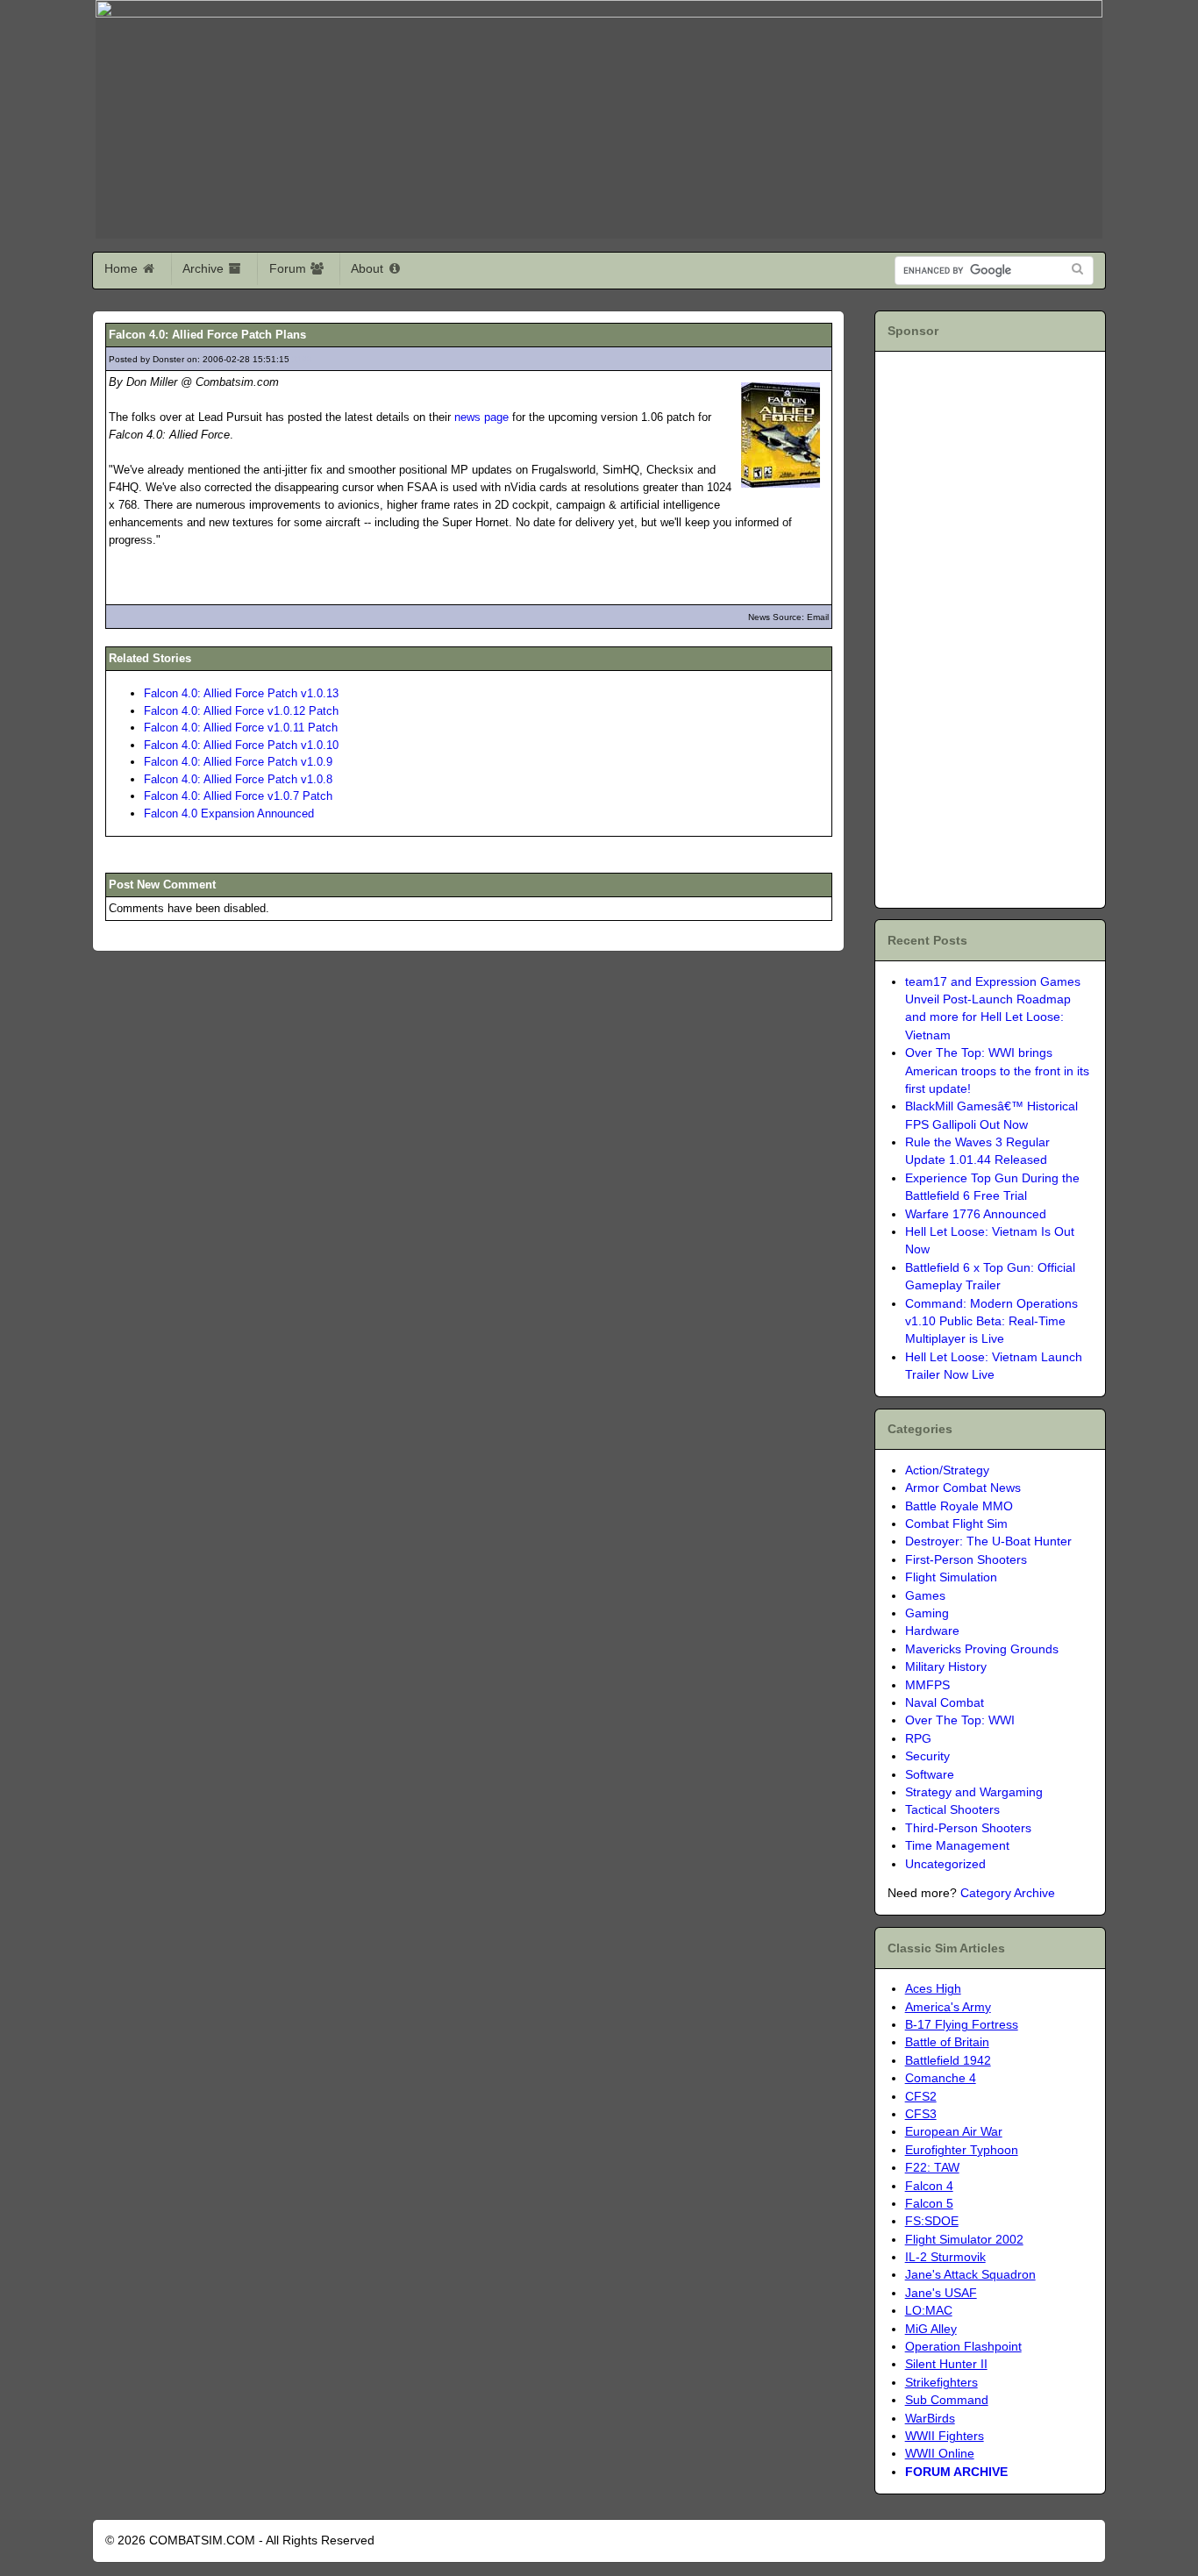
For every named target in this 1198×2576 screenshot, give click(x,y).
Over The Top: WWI (960, 1720)
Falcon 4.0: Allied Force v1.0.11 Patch (241, 728)
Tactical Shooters (952, 1810)
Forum (289, 268)
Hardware (932, 1631)
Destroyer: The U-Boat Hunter (988, 1541)
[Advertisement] (988, 627)
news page (481, 417)
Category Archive (1008, 1893)
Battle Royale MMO (959, 1506)
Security (927, 1756)
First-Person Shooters (966, 1560)
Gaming (927, 1613)
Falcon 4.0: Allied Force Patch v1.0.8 (238, 779)
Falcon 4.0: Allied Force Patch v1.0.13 (241, 693)
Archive (205, 268)
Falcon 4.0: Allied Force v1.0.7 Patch (238, 796)
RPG (918, 1739)
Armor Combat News (963, 1488)
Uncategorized (945, 1864)
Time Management (957, 1846)
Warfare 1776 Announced (976, 1214)
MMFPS (927, 1685)
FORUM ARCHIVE (956, 2472)
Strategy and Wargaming (974, 1792)
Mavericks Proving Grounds (982, 1649)
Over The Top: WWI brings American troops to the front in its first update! (997, 1071)
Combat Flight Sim (956, 1524)
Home (123, 268)
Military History (946, 1667)
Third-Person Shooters (968, 1828)
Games (925, 1596)
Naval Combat (945, 1703)
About (369, 268)
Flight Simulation (951, 1577)
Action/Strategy (947, 1470)
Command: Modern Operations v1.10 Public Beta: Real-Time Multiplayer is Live (991, 1322)
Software (930, 1775)
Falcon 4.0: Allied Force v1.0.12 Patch (241, 711)
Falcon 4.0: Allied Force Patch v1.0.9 (238, 762)
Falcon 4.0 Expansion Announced (229, 813)
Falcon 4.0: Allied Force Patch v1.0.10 (241, 745)
